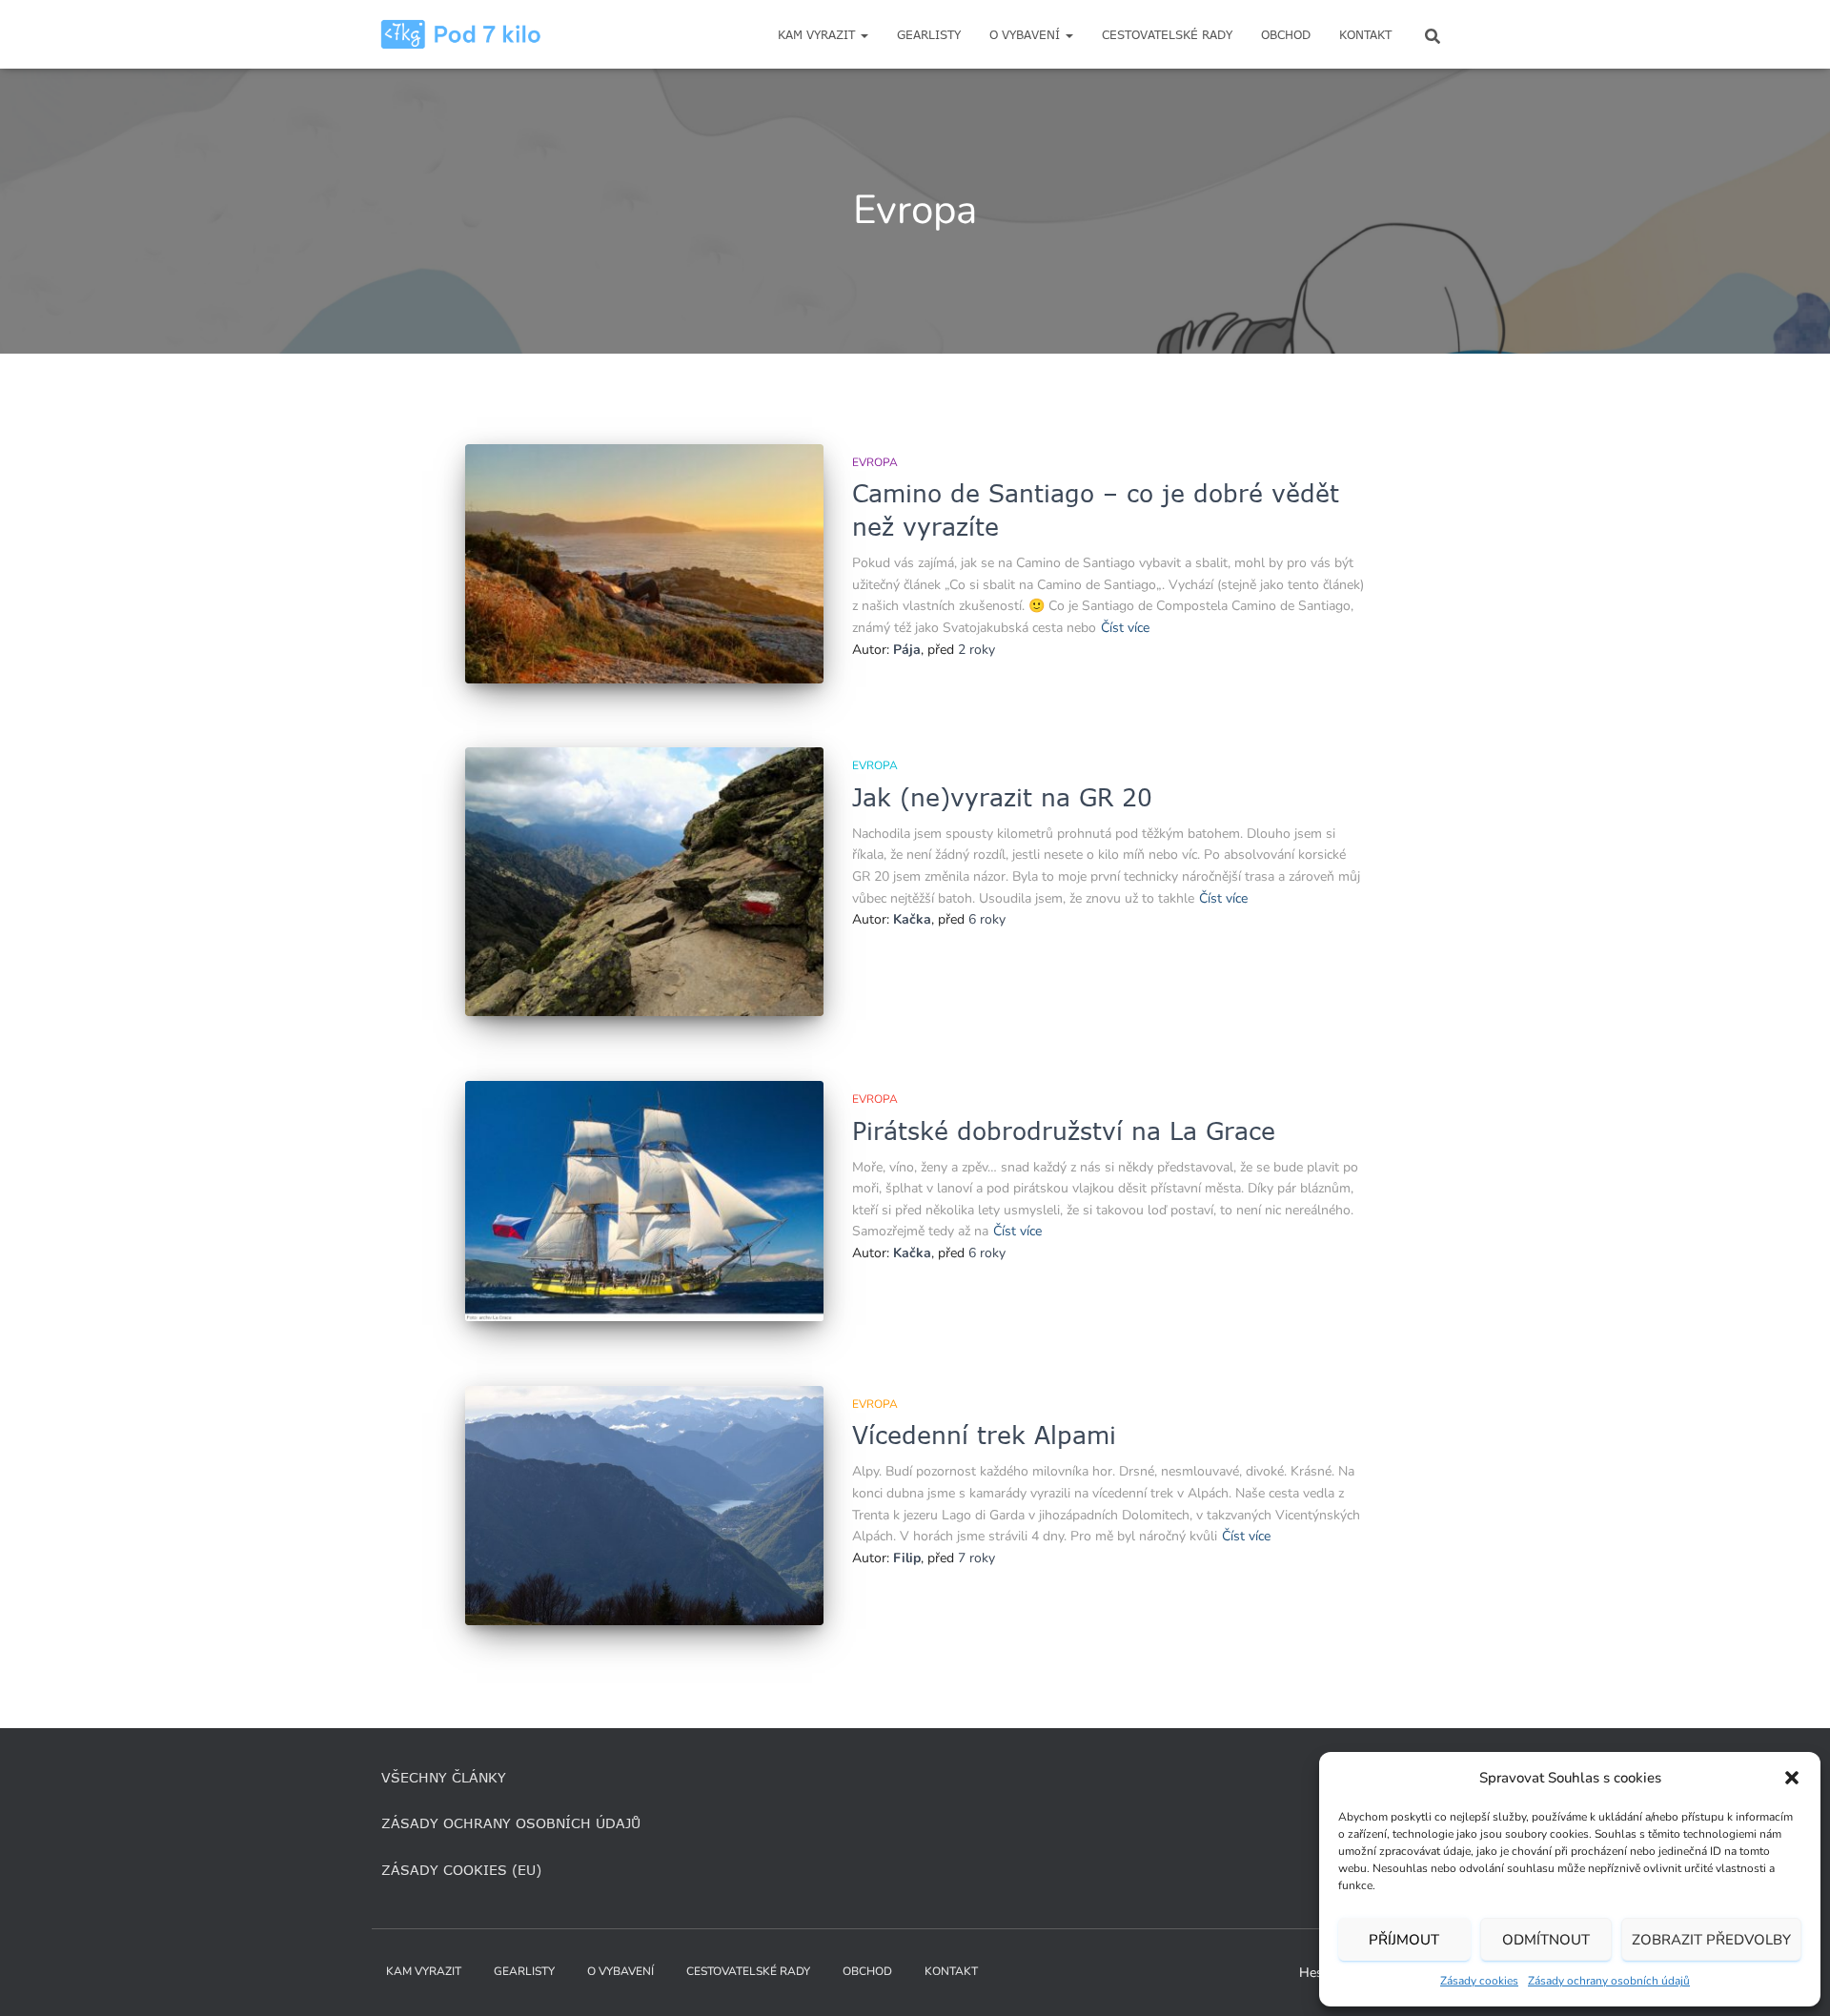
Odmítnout (1546, 1940)
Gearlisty (929, 35)
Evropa (875, 462)
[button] (1792, 1778)
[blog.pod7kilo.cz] (461, 34)
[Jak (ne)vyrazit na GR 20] (644, 882)
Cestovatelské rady (1167, 35)
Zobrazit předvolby (1711, 1940)
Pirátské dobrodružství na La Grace (1064, 1130)
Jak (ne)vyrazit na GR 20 (1002, 797)
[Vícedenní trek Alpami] (644, 1506)
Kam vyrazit (818, 35)
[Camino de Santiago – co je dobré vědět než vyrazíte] (644, 564)
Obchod (1286, 35)
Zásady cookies (1479, 1981)
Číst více (1125, 628)
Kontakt (1365, 35)
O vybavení (1027, 35)
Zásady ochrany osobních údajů (1609, 1981)
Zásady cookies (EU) (461, 1870)
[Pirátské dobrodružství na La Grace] (644, 1201)
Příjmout (1404, 1940)
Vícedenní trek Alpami (984, 1435)
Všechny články (444, 1777)
